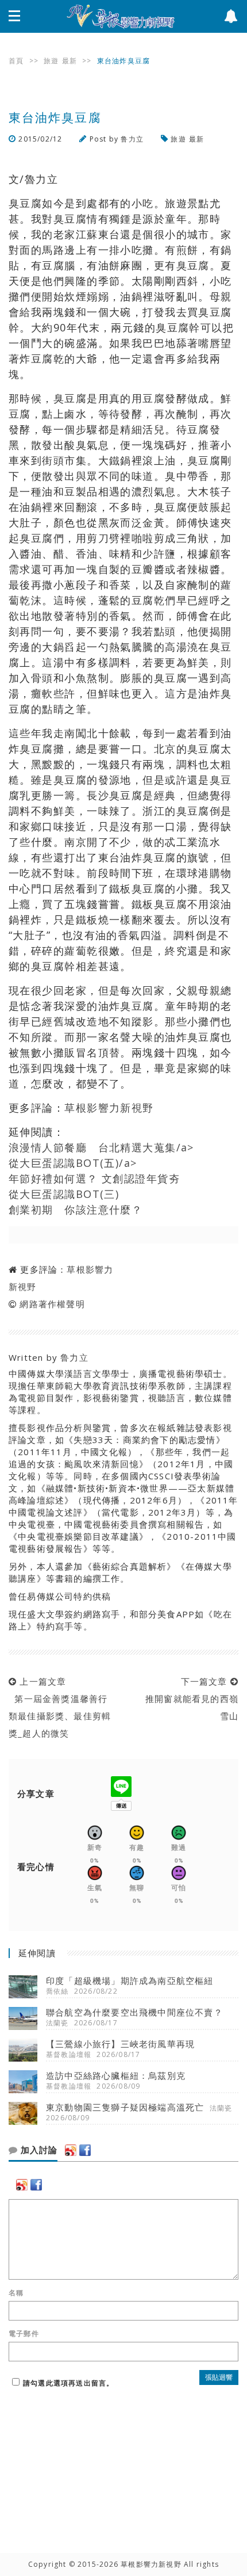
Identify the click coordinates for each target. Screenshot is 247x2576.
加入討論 (38, 2150)
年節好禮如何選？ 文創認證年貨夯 (94, 1178)
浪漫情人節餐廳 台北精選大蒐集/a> (101, 1147)
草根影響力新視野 (109, 1108)
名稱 (16, 2293)
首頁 (16, 61)
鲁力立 (132, 139)
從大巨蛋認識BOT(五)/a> (73, 1163)
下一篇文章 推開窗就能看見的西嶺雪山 (189, 1699)
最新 (70, 61)
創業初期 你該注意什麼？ (76, 1209)
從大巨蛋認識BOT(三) (64, 1194)
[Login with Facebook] (85, 2150)
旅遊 (51, 61)
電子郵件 (24, 2334)
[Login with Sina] (71, 2150)
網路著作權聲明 (52, 1304)
